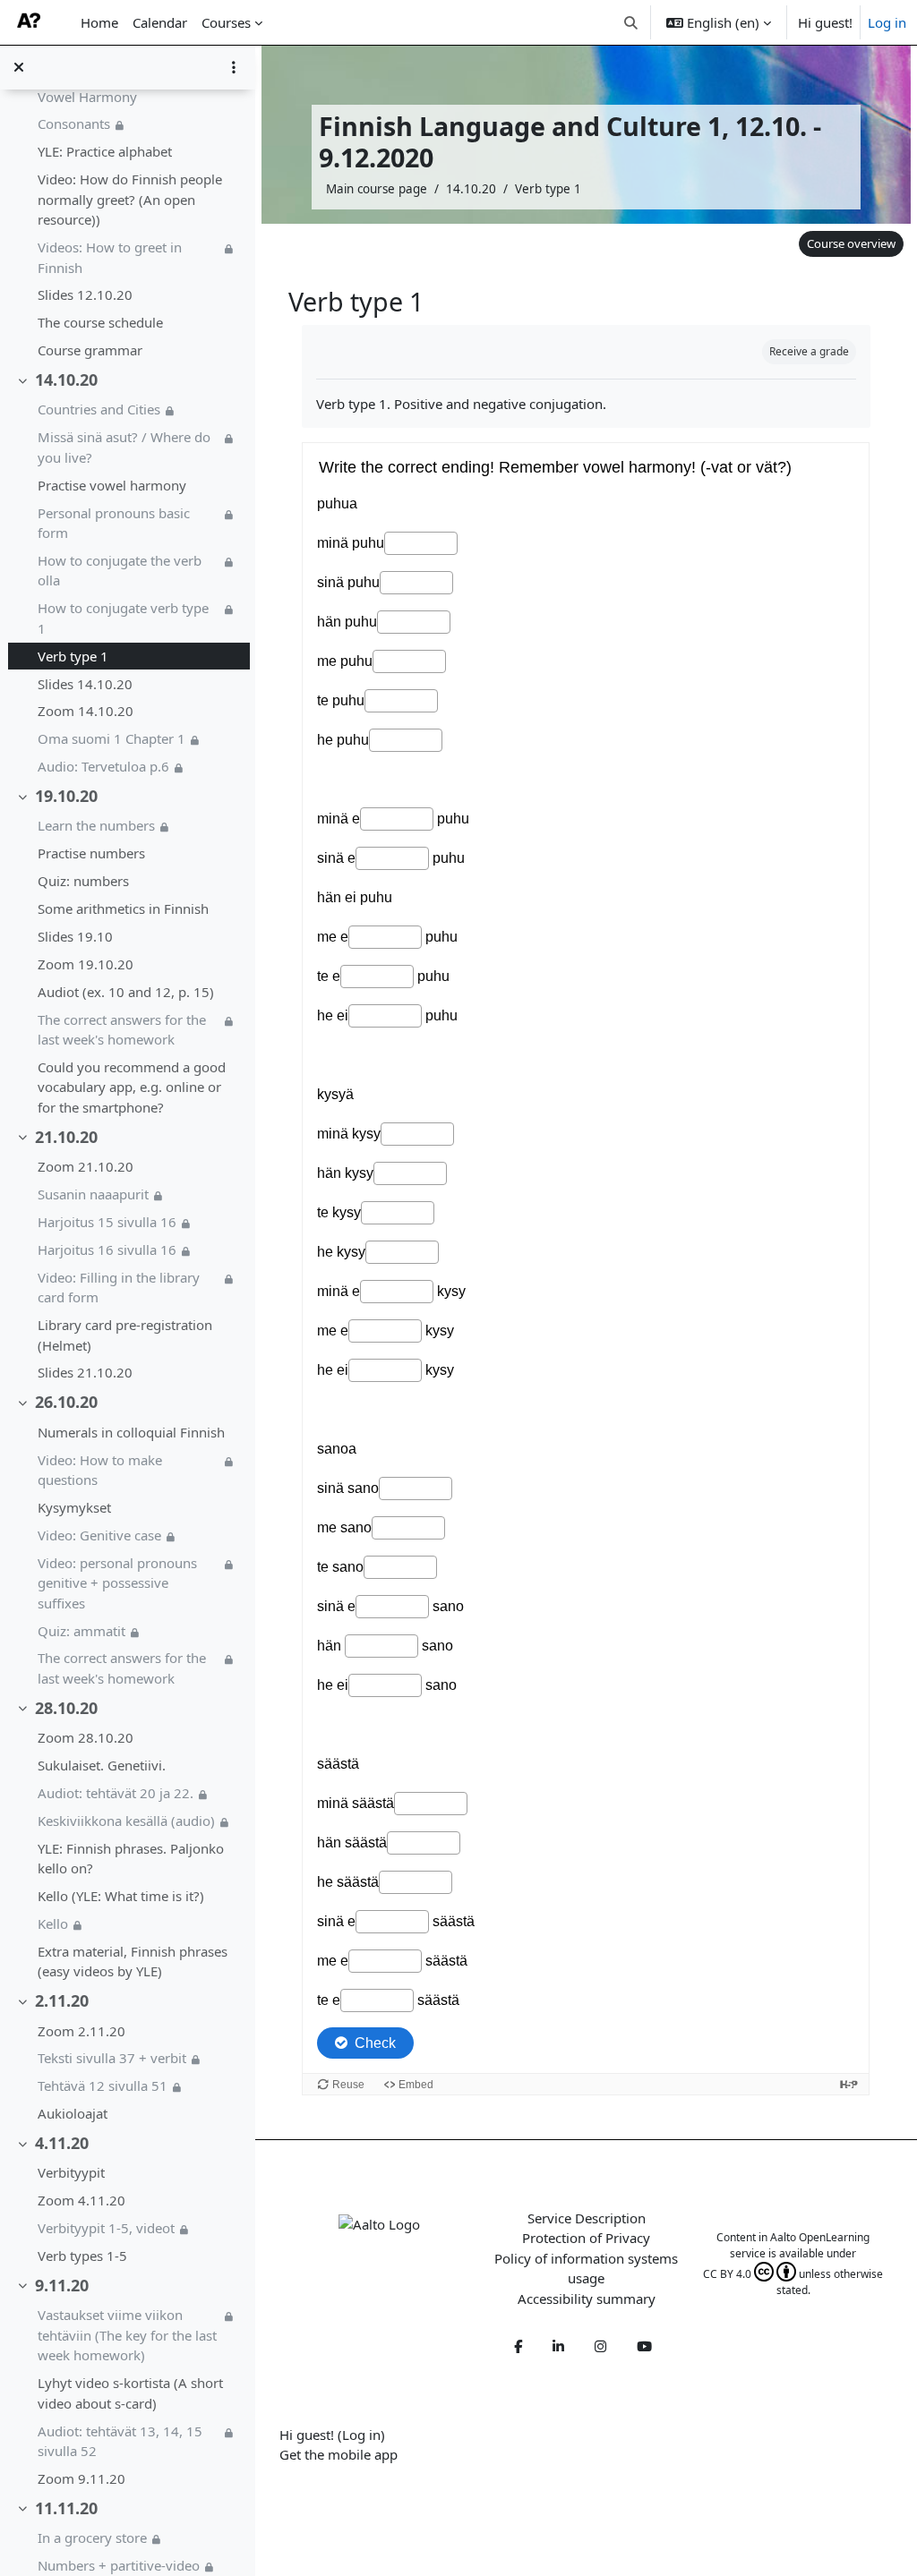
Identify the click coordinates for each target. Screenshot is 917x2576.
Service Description (587, 2218)
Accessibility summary (587, 2299)
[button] (632, 22)
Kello (53, 1923)
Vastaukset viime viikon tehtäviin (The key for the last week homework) (127, 2335)
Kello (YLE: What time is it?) (121, 1896)
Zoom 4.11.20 (81, 2200)
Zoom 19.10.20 (86, 964)
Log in (887, 22)
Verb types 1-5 (82, 2256)
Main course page (377, 189)
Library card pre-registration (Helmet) (125, 1335)
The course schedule (100, 322)
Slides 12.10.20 (85, 294)
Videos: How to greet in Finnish (110, 257)
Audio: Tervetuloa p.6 (103, 766)
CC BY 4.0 (727, 2274)
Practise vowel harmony (112, 485)
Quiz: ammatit (81, 1631)
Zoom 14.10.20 (86, 711)
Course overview (851, 243)
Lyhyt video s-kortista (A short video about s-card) (130, 2393)
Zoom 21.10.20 (86, 1166)
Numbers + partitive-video (119, 2565)
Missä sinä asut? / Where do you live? (124, 447)
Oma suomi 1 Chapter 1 (111, 738)
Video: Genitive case (99, 1535)
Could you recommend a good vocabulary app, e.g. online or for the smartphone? (132, 1087)
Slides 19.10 (75, 936)
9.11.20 (62, 2285)
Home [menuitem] (99, 22)
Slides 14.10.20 (85, 684)
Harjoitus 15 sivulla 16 (107, 1222)
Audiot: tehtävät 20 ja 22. (116, 1793)
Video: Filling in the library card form (119, 1288)
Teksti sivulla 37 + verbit (112, 2058)
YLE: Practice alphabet (105, 151)
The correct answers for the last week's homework (122, 1030)
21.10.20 (66, 1137)
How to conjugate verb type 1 (123, 618)
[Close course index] (19, 67)
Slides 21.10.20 (85, 1372)
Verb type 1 (73, 656)
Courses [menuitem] (226, 22)
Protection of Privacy (586, 2238)
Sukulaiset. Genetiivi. (102, 1765)
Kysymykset (74, 1507)
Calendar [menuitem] (160, 22)
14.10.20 (66, 380)
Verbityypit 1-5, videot (106, 2228)
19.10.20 (66, 796)
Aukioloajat (73, 2113)
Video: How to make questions (100, 1470)
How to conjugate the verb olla (120, 571)
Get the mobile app (339, 2454)
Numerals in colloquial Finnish (131, 1432)
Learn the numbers (96, 825)
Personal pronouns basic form (114, 523)
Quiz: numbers (83, 881)
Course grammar (90, 350)
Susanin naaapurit (93, 1194)
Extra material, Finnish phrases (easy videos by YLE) (133, 1962)
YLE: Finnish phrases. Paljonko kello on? (131, 1859)
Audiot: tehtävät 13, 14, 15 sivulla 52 (120, 2441)
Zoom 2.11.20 (81, 2031)
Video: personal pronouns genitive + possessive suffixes (117, 1583)
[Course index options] (234, 67)
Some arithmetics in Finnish (123, 908)
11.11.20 (66, 2508)
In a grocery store (92, 2538)
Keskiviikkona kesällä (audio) (126, 1821)
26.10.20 (66, 1402)
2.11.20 (62, 2000)
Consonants (74, 124)
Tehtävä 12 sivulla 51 (103, 2086)
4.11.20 (62, 2143)
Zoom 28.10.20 (86, 1737)
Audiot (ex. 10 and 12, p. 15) (126, 992)
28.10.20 (66, 1708)
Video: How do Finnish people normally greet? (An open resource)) (130, 199)
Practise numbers (91, 853)
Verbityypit (71, 2172)
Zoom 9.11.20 (81, 2478)
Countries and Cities (99, 409)
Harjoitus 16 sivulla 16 (107, 1250)
